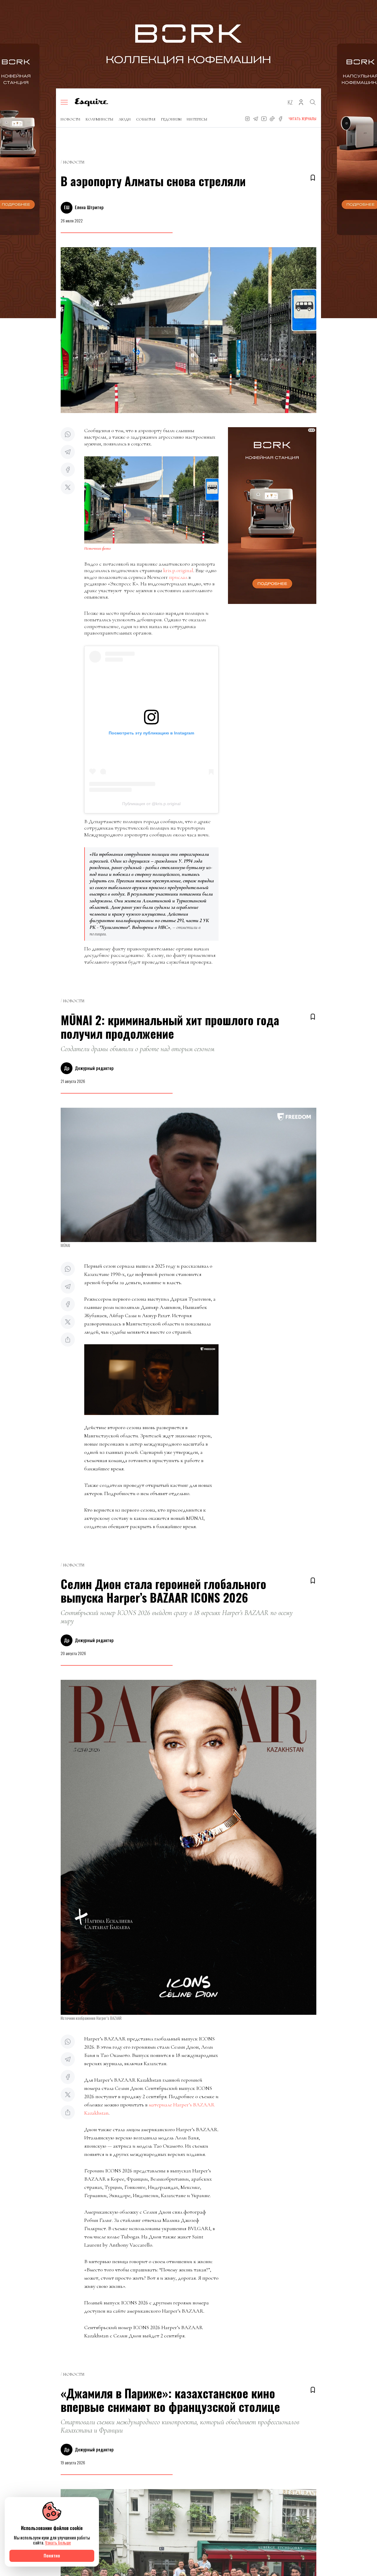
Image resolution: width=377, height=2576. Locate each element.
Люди (125, 119)
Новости (71, 119)
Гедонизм (171, 119)
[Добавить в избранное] (313, 178)
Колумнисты (100, 119)
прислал (178, 577)
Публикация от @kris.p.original (151, 804)
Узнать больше (58, 2543)
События (146, 119)
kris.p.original (178, 570)
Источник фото (97, 548)
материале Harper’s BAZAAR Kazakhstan (149, 2109)
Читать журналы (302, 119)
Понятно (52, 2556)
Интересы (197, 119)
